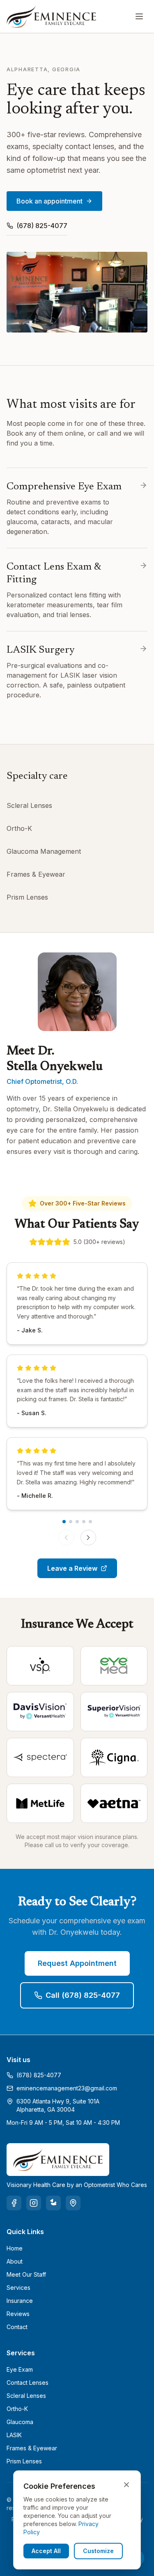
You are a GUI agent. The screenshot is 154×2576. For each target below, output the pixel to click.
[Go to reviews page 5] (90, 1522)
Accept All (46, 2551)
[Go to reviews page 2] (71, 1522)
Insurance (20, 2301)
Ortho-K (19, 828)
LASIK (14, 2435)
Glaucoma (20, 2422)
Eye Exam (20, 2369)
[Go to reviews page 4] (84, 1522)
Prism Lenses (27, 897)
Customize (98, 2551)
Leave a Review (72, 1568)
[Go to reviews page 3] (77, 1522)
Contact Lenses (28, 2383)
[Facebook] (14, 2203)
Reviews (18, 2314)
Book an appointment (49, 201)
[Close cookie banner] (126, 2485)
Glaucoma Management (44, 851)
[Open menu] (139, 16)
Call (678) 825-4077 (83, 1995)
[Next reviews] (88, 1538)
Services (18, 2288)
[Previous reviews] (66, 1538)
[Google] (73, 2203)
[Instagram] (34, 2203)
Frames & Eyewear (36, 874)
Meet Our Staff (26, 2274)
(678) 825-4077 (42, 226)
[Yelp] (53, 2203)
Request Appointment (77, 1963)
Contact (17, 2327)
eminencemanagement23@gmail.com (67, 2088)
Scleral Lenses (29, 805)
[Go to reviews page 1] (64, 1522)
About (15, 2261)
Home (15, 2248)
